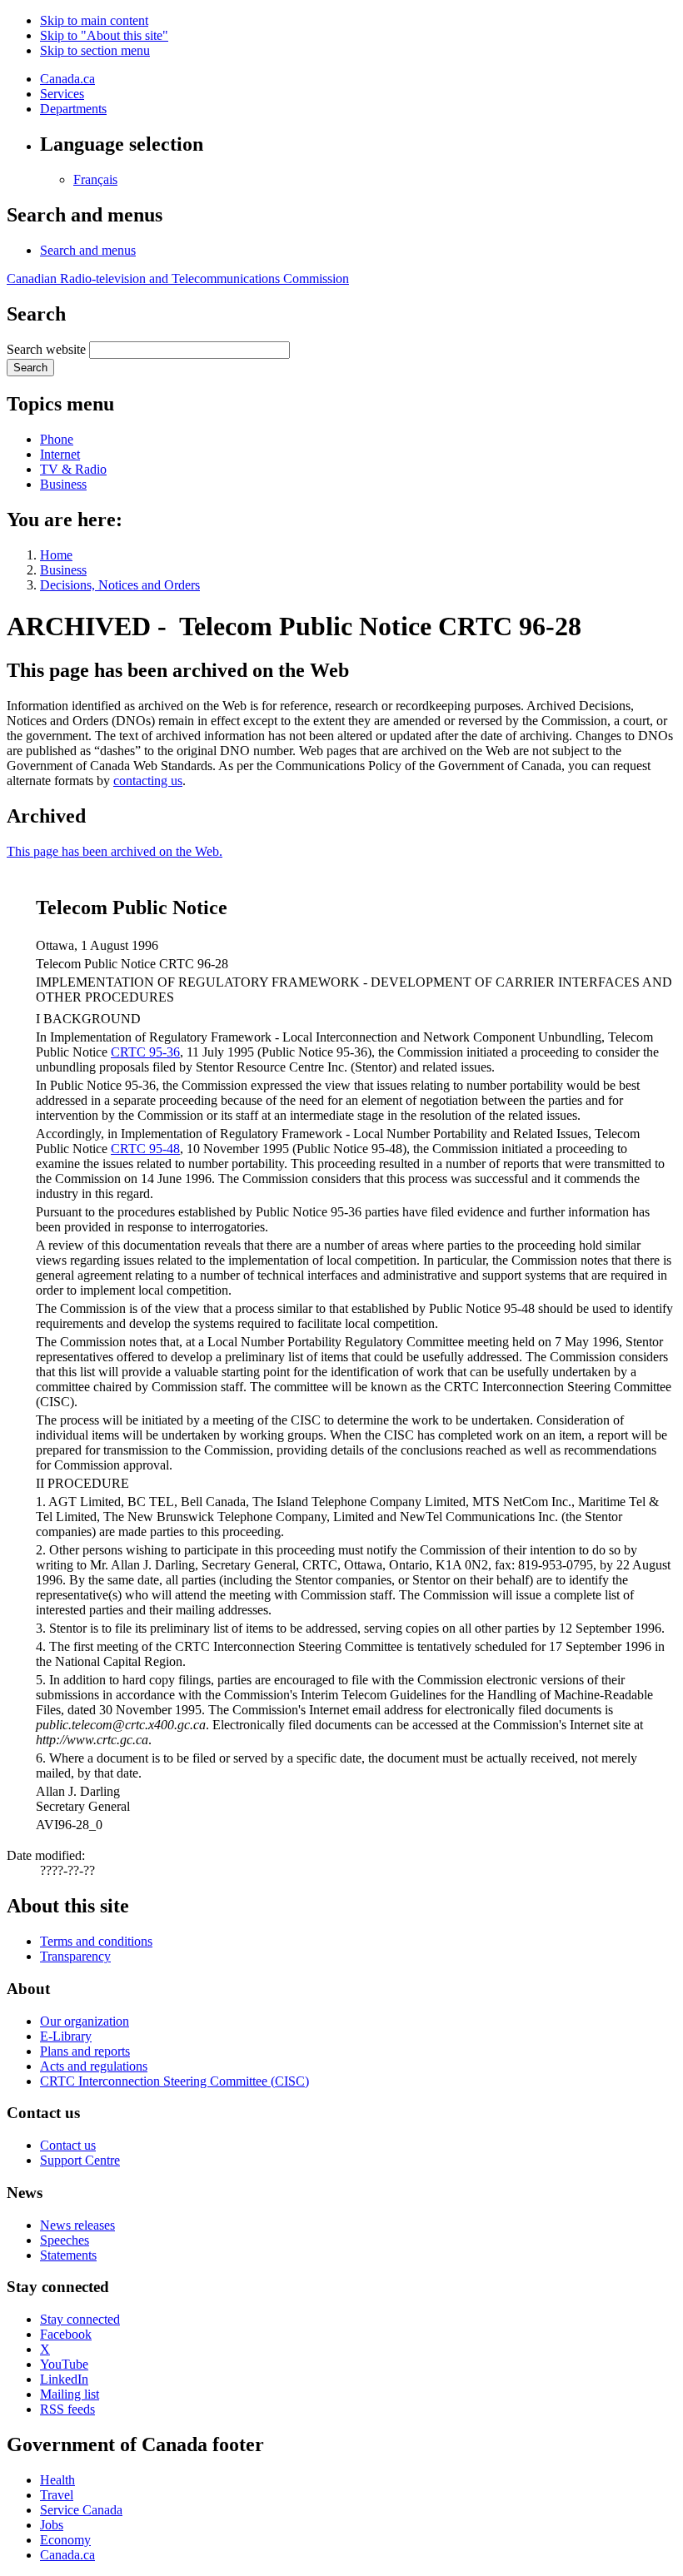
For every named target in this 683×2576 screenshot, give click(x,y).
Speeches (65, 2240)
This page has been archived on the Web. (115, 851)
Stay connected (80, 2319)
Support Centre (80, 2160)
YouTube (64, 2364)
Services (62, 94)
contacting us (148, 781)
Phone (57, 439)
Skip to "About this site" (104, 35)
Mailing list (70, 2394)
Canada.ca (67, 79)
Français (95, 179)
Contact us (68, 2145)
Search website (46, 349)
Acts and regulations (94, 2066)
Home (56, 555)
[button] (88, 250)
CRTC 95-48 (145, 1149)
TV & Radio (73, 469)
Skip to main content (94, 20)
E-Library (66, 2036)
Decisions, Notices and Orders (120, 585)
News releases (77, 2225)
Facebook (66, 2334)
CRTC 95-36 (145, 1052)
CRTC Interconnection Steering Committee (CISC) (174, 2081)
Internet (60, 454)
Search (30, 368)
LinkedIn (64, 2379)
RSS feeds (67, 2409)
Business (63, 484)
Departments (73, 109)
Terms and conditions (96, 1941)
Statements (68, 2255)
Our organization (85, 2021)
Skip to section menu (95, 50)
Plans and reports (85, 2051)
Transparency (75, 1956)
